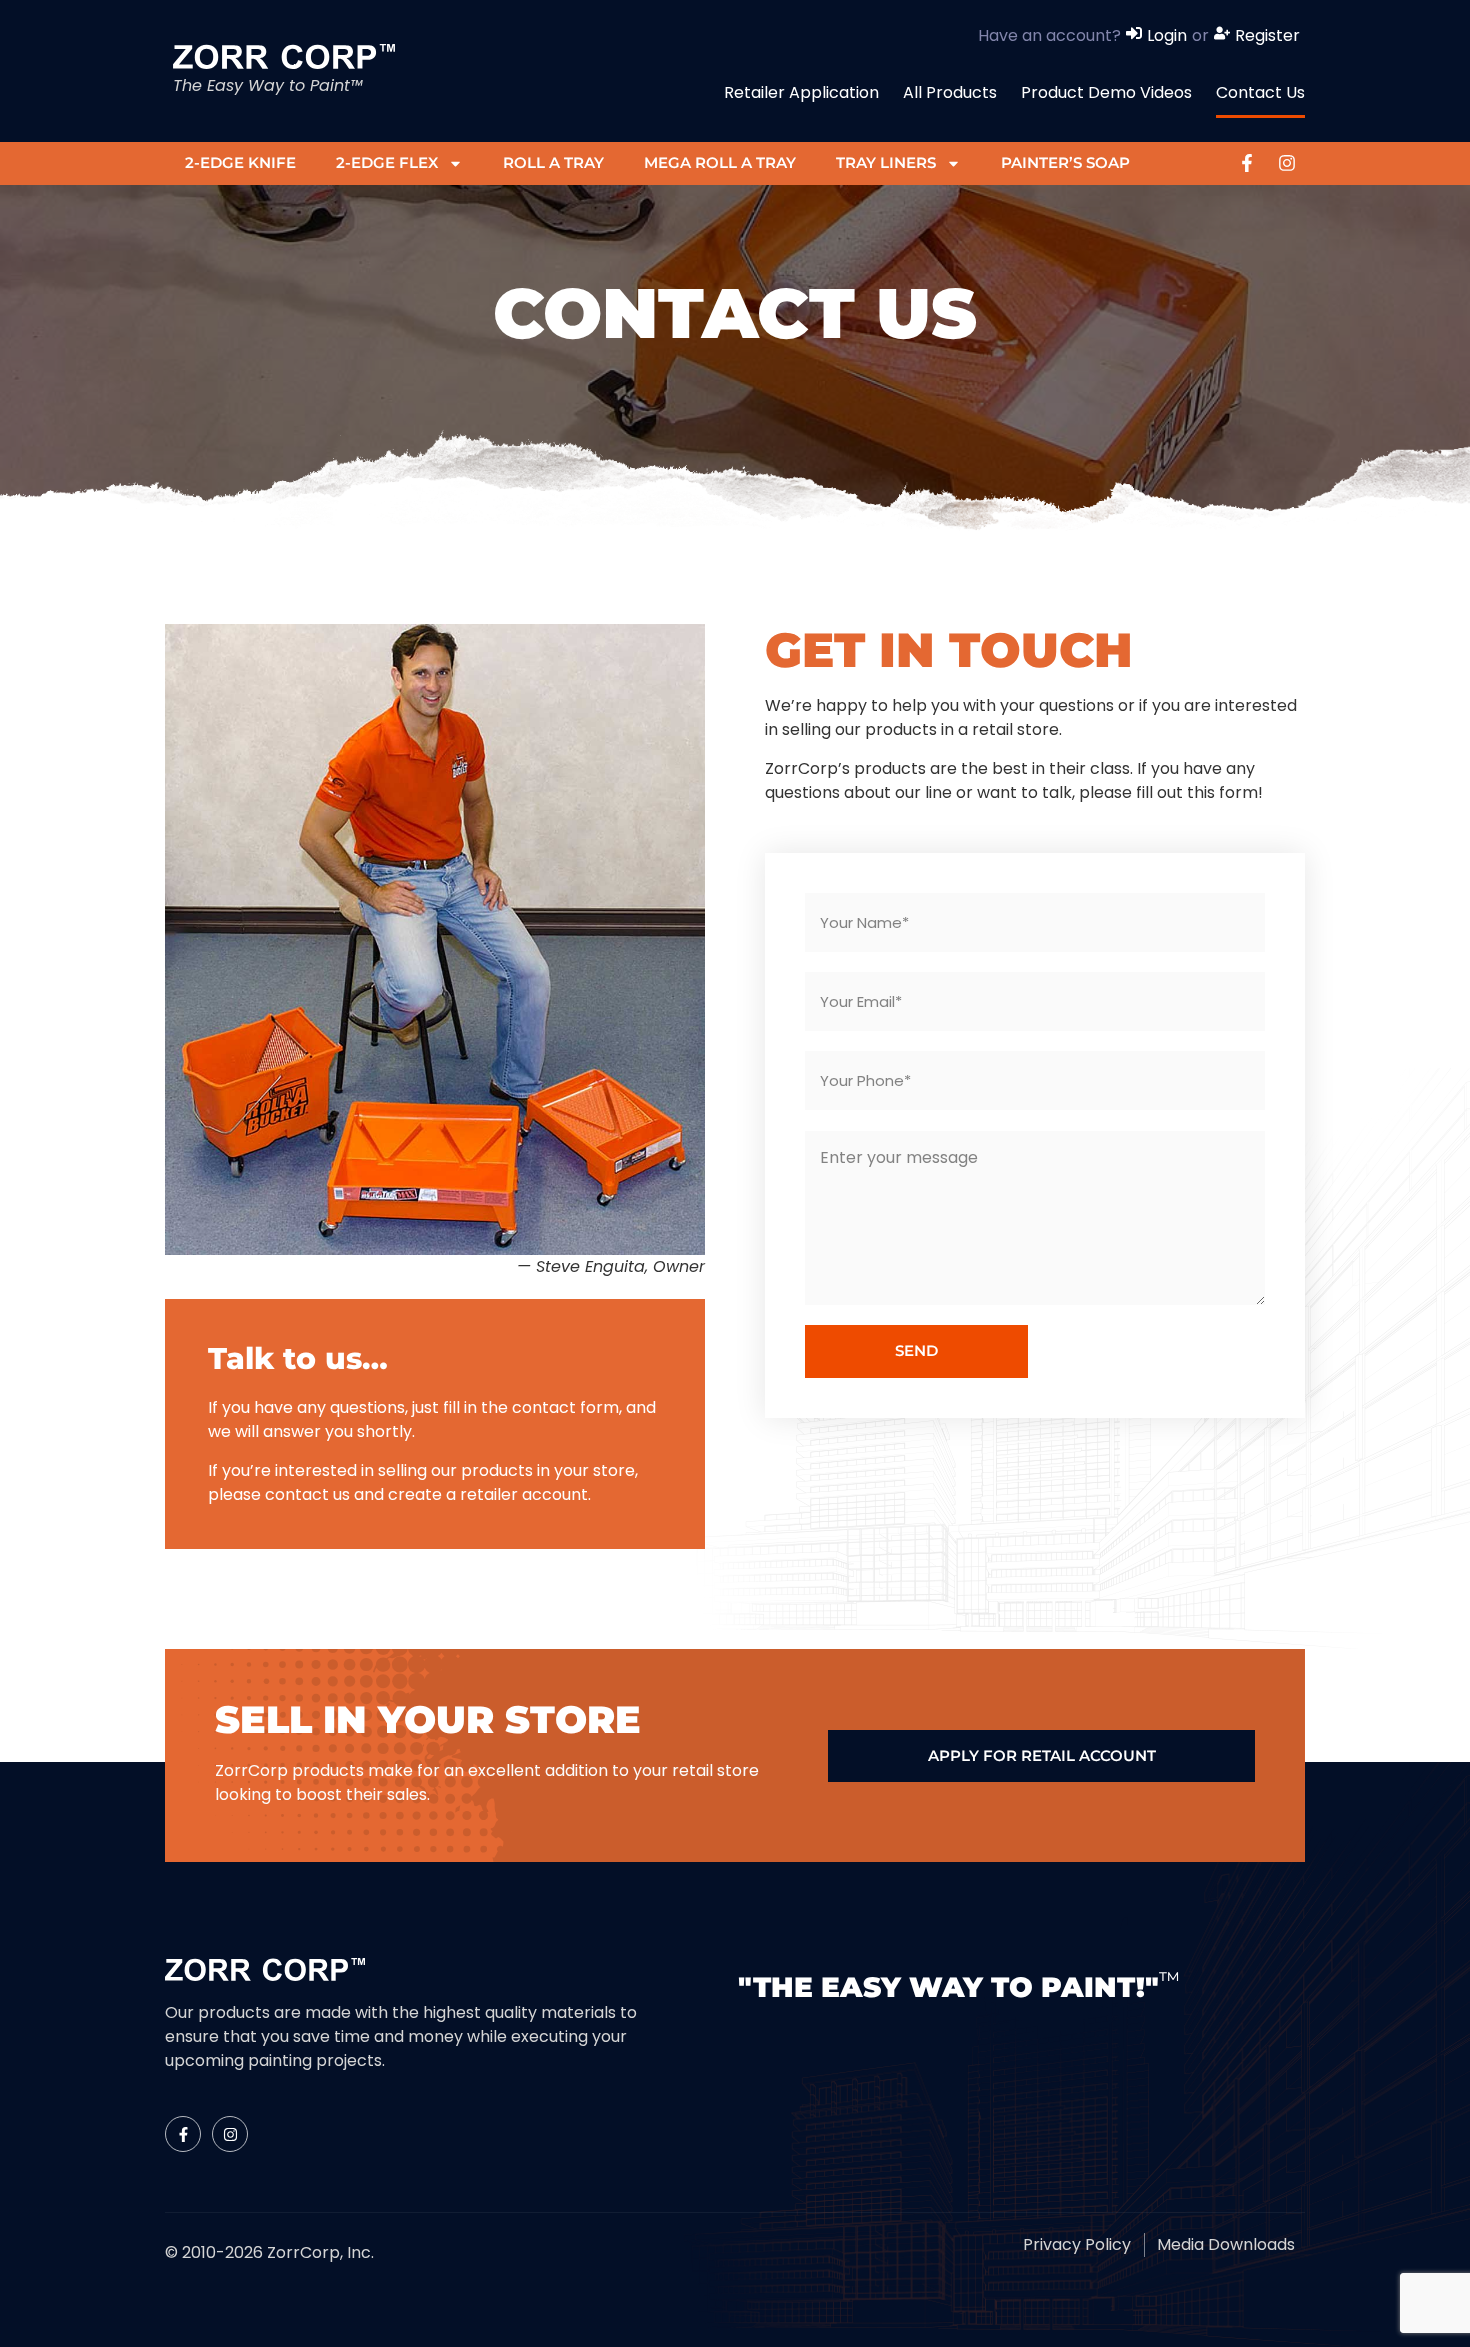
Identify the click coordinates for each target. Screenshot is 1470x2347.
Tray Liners (886, 162)
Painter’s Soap (1065, 162)
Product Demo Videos (1106, 92)
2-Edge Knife (240, 162)
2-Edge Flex (387, 162)
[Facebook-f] (1247, 163)
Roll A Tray (553, 162)
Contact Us (1260, 92)
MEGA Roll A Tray (720, 162)
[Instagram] (1287, 163)
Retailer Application (801, 92)
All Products (950, 92)
